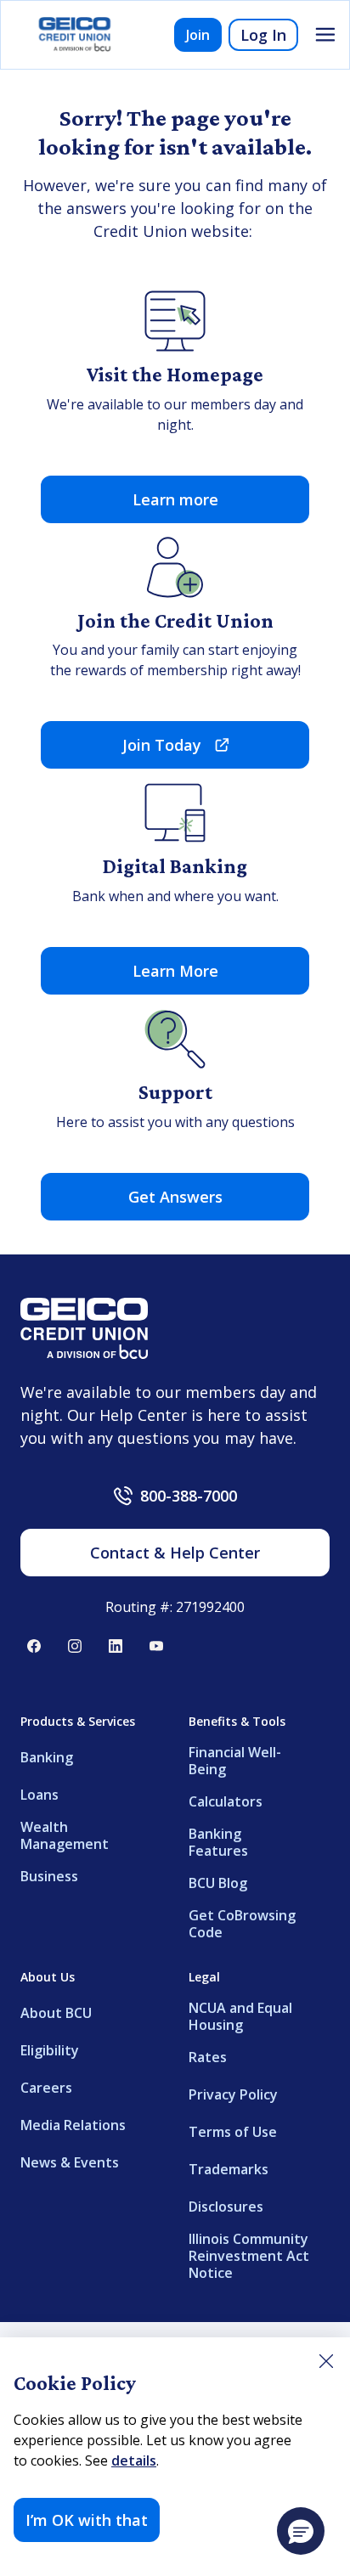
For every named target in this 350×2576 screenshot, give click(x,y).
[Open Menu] (325, 35)
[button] (301, 2531)
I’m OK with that (87, 2520)
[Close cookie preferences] (326, 2361)
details (134, 2460)
